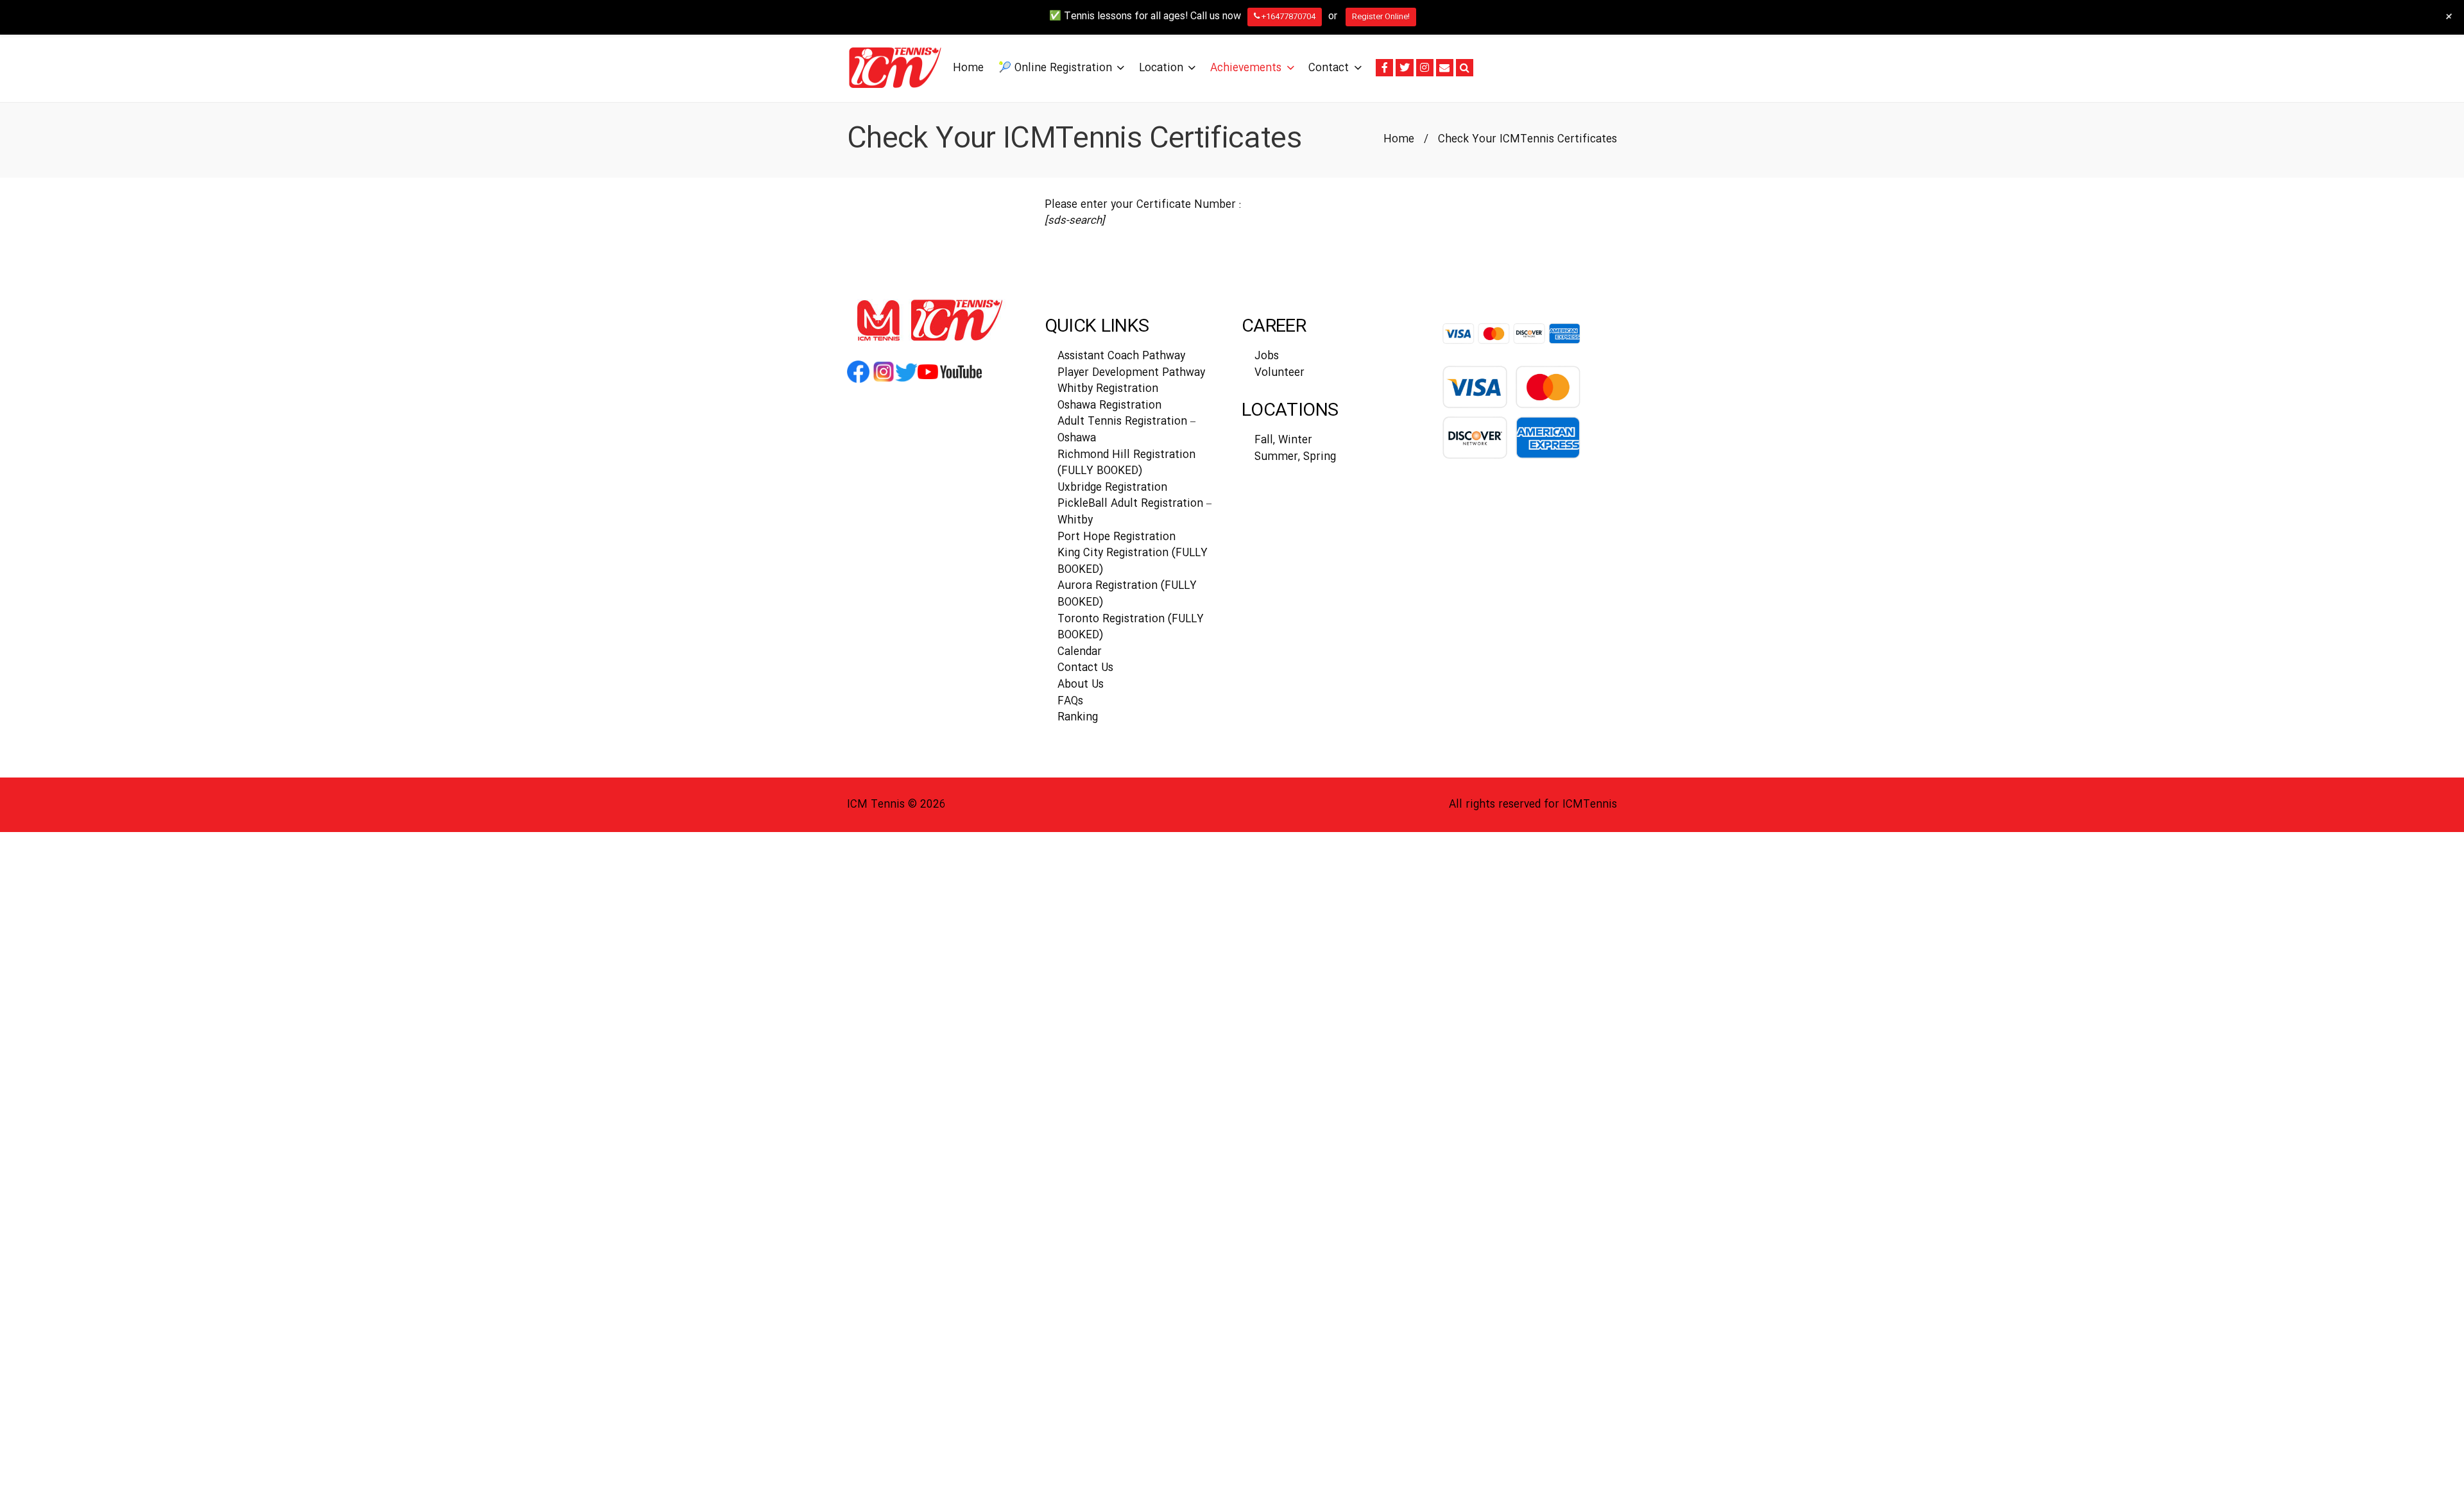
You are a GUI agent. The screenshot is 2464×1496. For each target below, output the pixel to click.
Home (1399, 140)
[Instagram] (1425, 68)
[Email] (1445, 68)
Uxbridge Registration (1112, 488)
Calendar (1080, 652)
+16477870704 (1288, 17)
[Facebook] (1384, 68)
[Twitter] (1404, 68)
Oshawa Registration (1109, 406)
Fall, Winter (1283, 440)
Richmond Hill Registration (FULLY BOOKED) (1126, 463)
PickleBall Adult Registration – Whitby (1134, 512)
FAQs (1070, 701)
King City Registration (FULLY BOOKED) (1133, 562)
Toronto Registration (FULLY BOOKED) (1131, 628)
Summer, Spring (1295, 457)
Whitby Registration (1108, 389)
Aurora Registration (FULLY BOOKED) (1127, 594)
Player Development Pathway (1131, 373)
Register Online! (1381, 17)
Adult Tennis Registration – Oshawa (1126, 430)
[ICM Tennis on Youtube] (950, 382)
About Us (1081, 685)
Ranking (1078, 718)
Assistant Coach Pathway (1121, 356)
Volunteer (1279, 373)
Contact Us (1085, 668)
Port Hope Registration (1116, 537)
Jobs (1267, 356)
